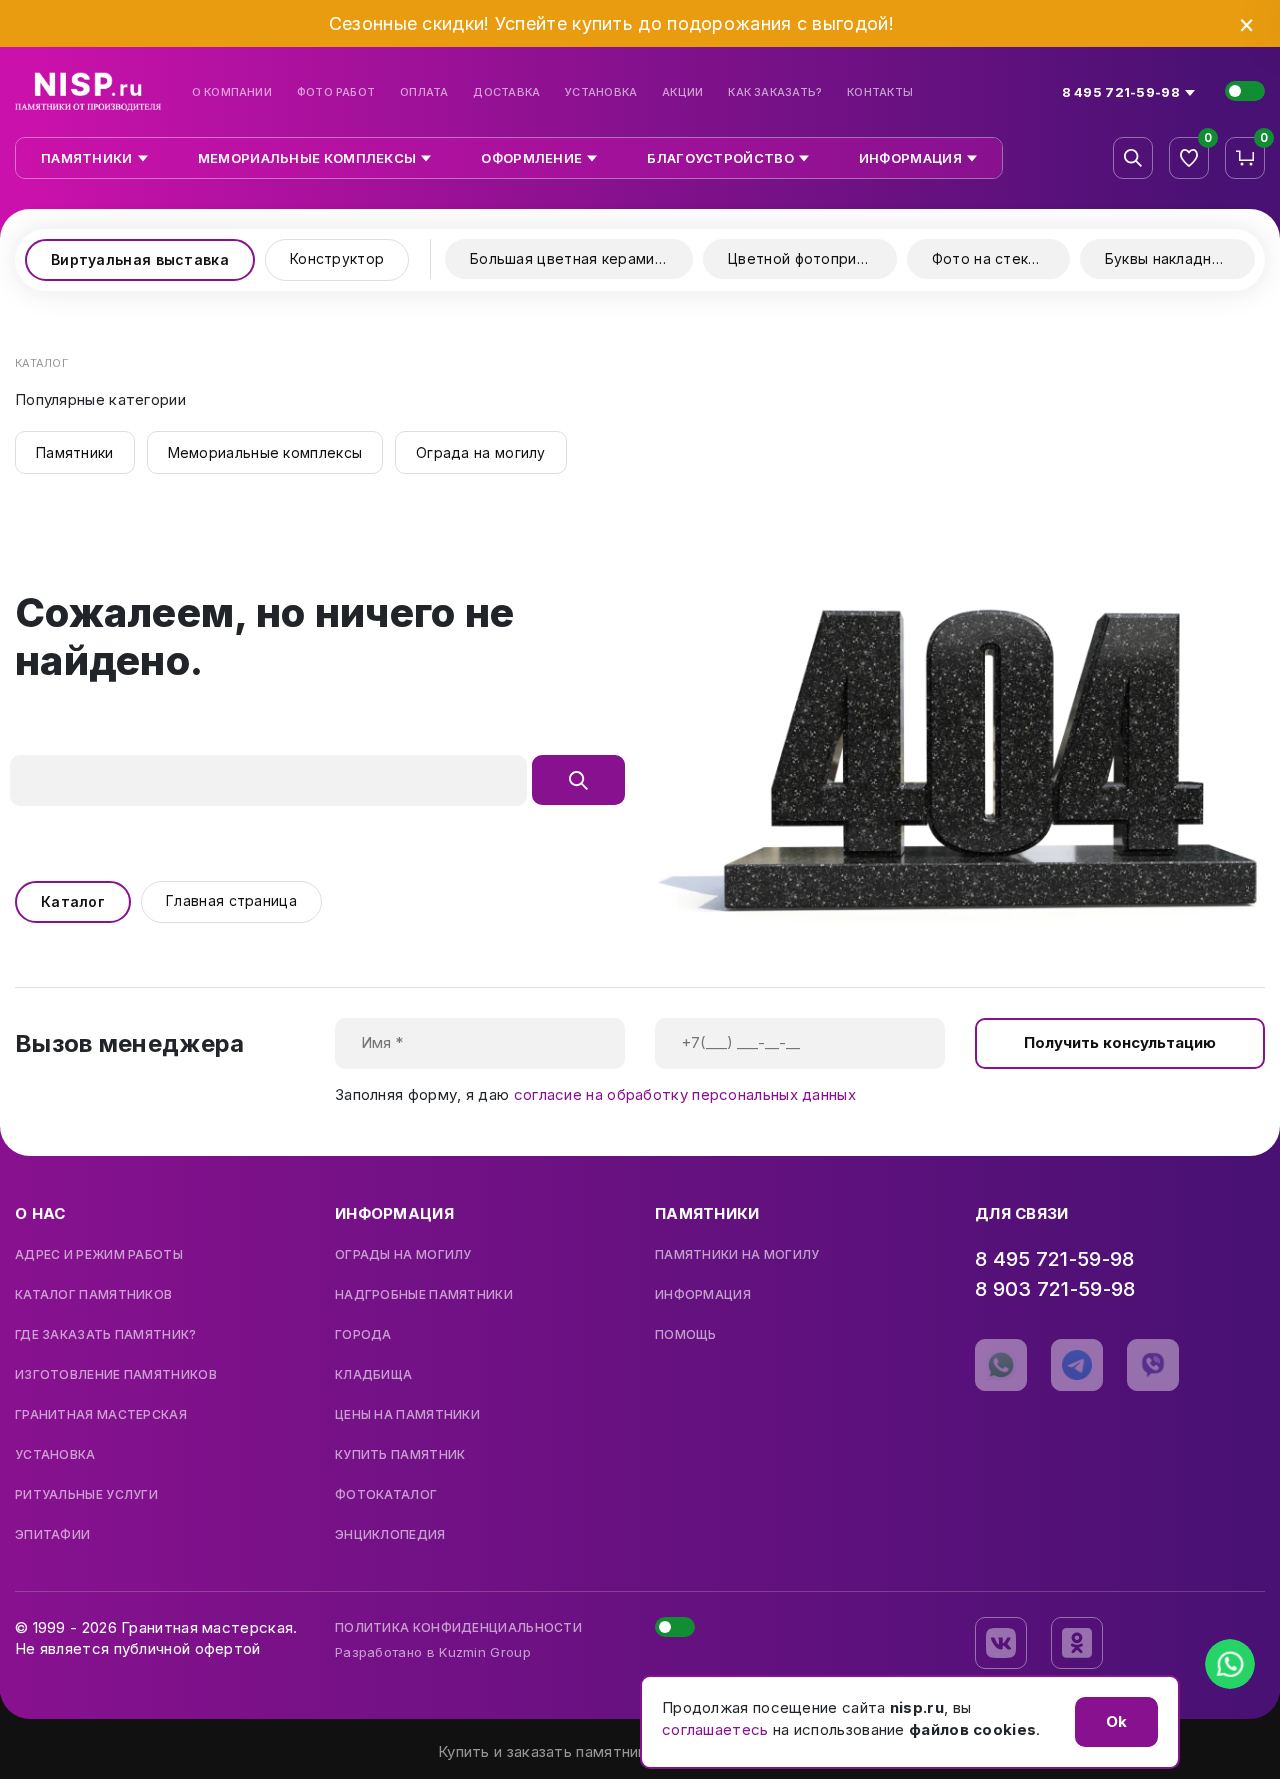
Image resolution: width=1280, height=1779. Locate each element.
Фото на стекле (989, 258)
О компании (232, 92)
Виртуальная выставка (140, 259)
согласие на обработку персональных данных (685, 1094)
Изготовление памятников (116, 1375)
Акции (682, 92)
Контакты (880, 92)
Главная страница (231, 900)
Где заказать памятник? (106, 1335)
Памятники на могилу (737, 1255)
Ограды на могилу (403, 1255)
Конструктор (337, 258)
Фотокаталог (386, 1495)
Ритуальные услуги (86, 1495)
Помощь (686, 1335)
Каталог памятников (93, 1295)
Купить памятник (400, 1455)
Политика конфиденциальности (458, 1627)
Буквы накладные (1168, 258)
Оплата (424, 92)
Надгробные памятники (424, 1295)
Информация (703, 1295)
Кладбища (373, 1375)
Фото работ (336, 92)
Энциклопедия (390, 1535)
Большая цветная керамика (570, 258)
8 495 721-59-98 (1055, 1259)
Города (363, 1335)
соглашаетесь (715, 1729)
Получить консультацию (1120, 1042)
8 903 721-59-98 (1055, 1289)
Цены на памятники (407, 1415)
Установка (601, 92)
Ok (1116, 1721)
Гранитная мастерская (101, 1415)
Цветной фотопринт (800, 258)
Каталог (73, 901)
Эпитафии (52, 1535)
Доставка (506, 92)
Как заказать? (775, 92)
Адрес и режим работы (99, 1255)
